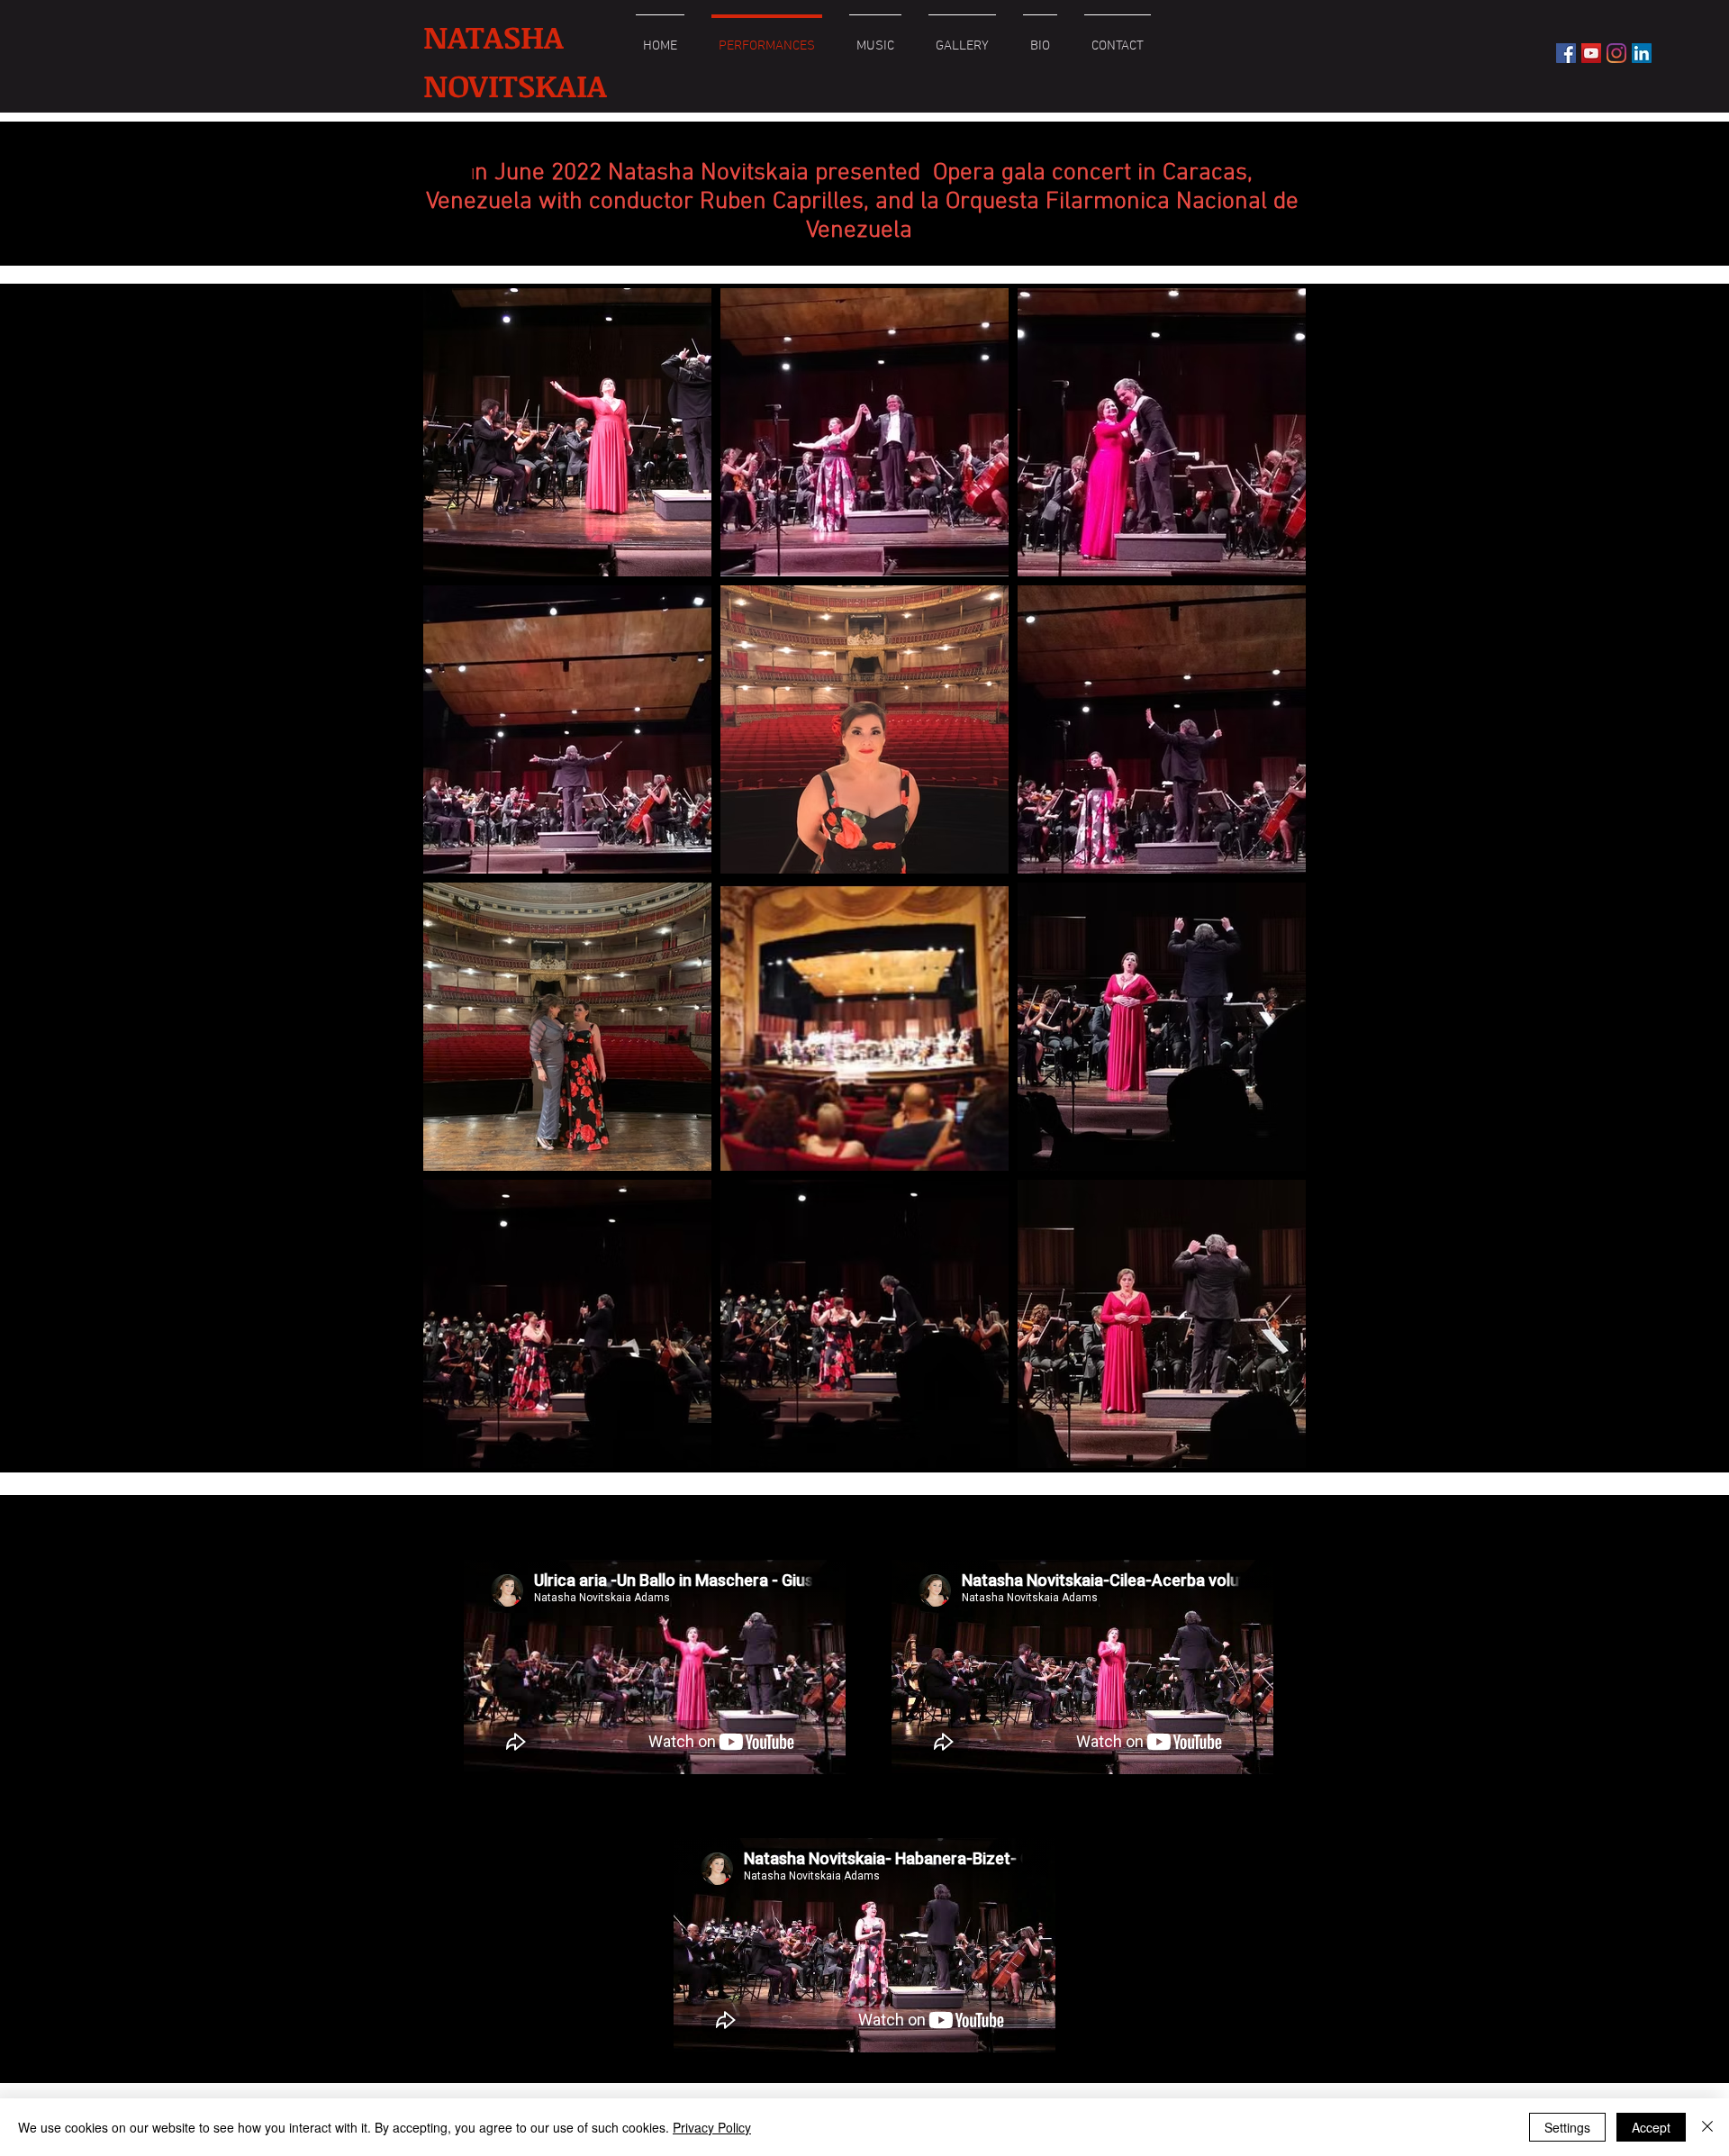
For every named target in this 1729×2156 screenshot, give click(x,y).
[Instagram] (1616, 53)
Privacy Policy (712, 2127)
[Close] (1707, 2127)
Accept (1651, 2127)
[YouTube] (1591, 53)
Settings (1567, 2127)
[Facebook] (1566, 53)
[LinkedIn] (1642, 53)
